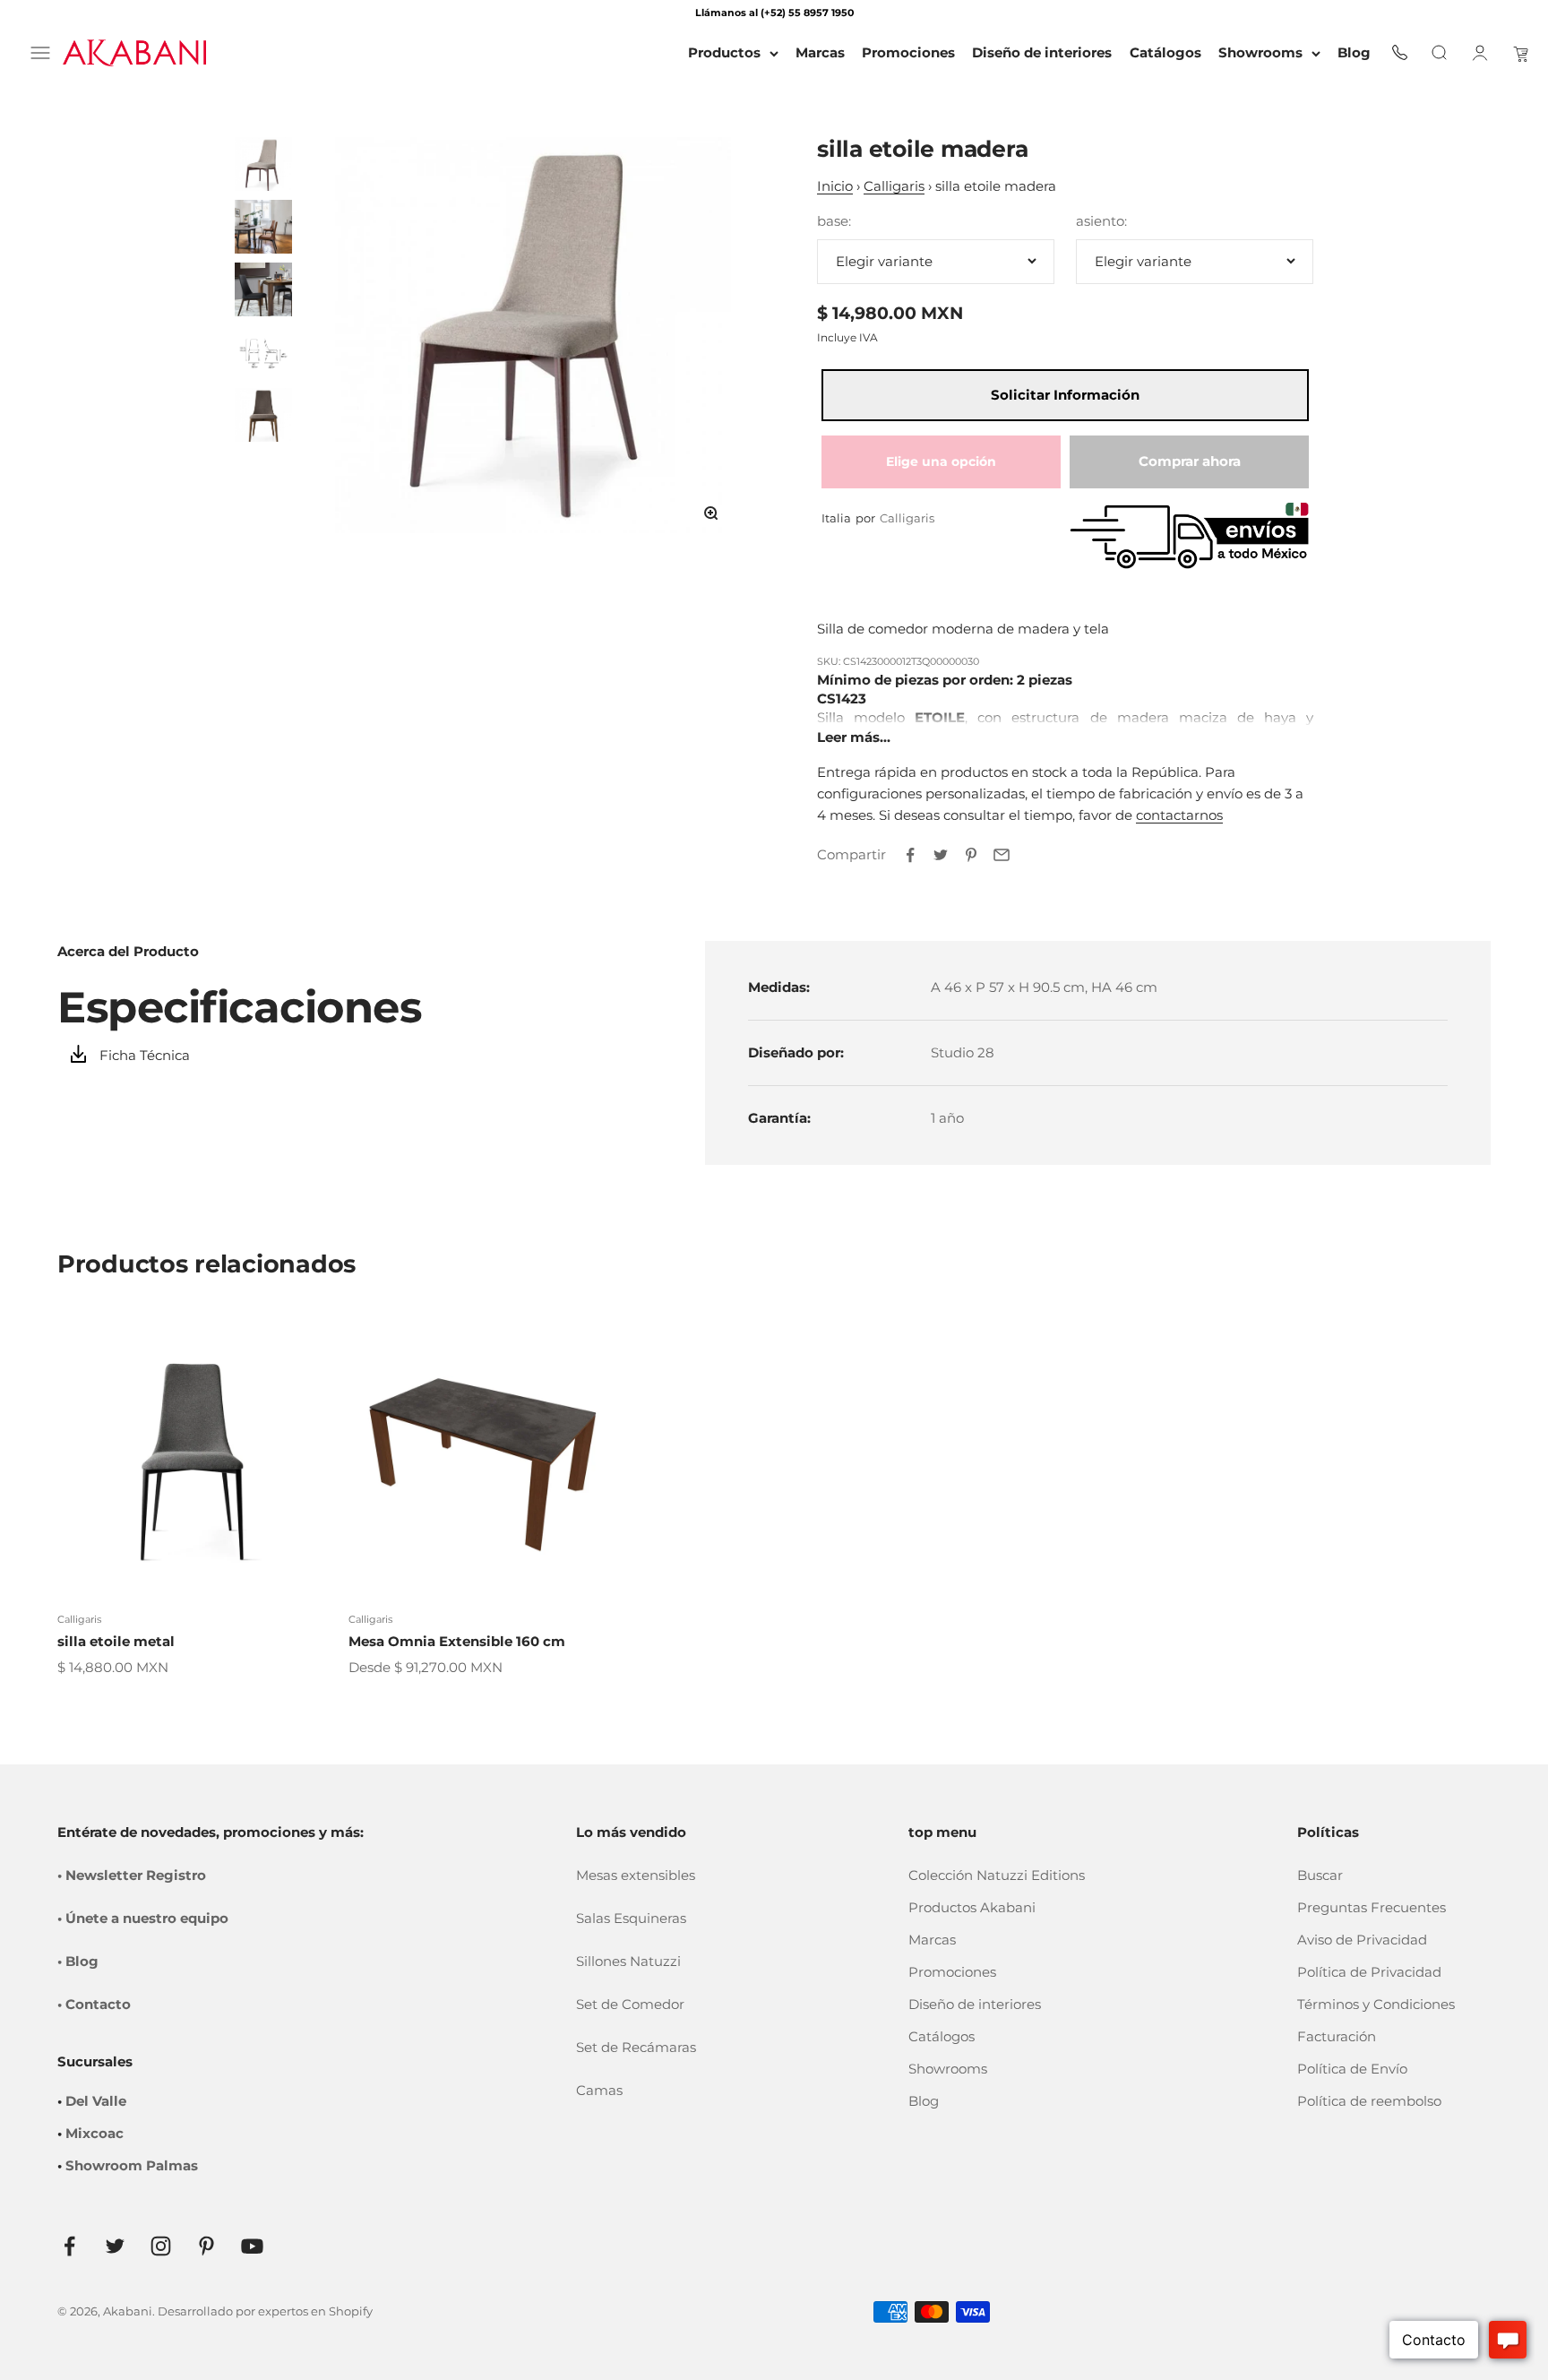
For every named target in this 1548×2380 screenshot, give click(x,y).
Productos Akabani (972, 1907)
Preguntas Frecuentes (1372, 1907)
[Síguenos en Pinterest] (206, 2246)
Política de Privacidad (1369, 1972)
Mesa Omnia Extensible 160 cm (457, 1641)
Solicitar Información (1065, 395)
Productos (724, 52)
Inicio (835, 186)
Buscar (1320, 1875)
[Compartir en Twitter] (941, 855)
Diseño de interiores (975, 2004)
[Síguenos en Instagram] (161, 2246)
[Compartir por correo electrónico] (1002, 855)
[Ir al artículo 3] (263, 289)
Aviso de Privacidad (1362, 1940)
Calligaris (894, 186)
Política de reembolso (1369, 2101)
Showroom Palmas (132, 2165)
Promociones (952, 1972)
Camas (599, 2090)
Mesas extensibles (636, 1875)
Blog (924, 2101)
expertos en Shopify (315, 2311)
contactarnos (1179, 815)
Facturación (1337, 2036)
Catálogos (942, 2036)
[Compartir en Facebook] (910, 855)
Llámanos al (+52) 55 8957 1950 (774, 13)
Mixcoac (95, 2133)
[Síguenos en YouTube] (252, 2246)
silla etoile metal (116, 1641)
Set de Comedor (630, 2004)
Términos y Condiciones (1376, 2004)
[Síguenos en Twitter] (115, 2246)
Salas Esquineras (631, 1918)
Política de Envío (1352, 2069)
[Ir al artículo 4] (263, 352)
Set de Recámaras (636, 2047)
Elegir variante (884, 261)
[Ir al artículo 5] (263, 415)
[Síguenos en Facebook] (69, 2246)
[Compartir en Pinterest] (971, 855)
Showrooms (1260, 52)
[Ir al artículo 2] (263, 227)
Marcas (932, 1940)
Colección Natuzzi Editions (997, 1875)
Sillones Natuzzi (628, 1961)
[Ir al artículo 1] (263, 164)
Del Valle (96, 2101)
